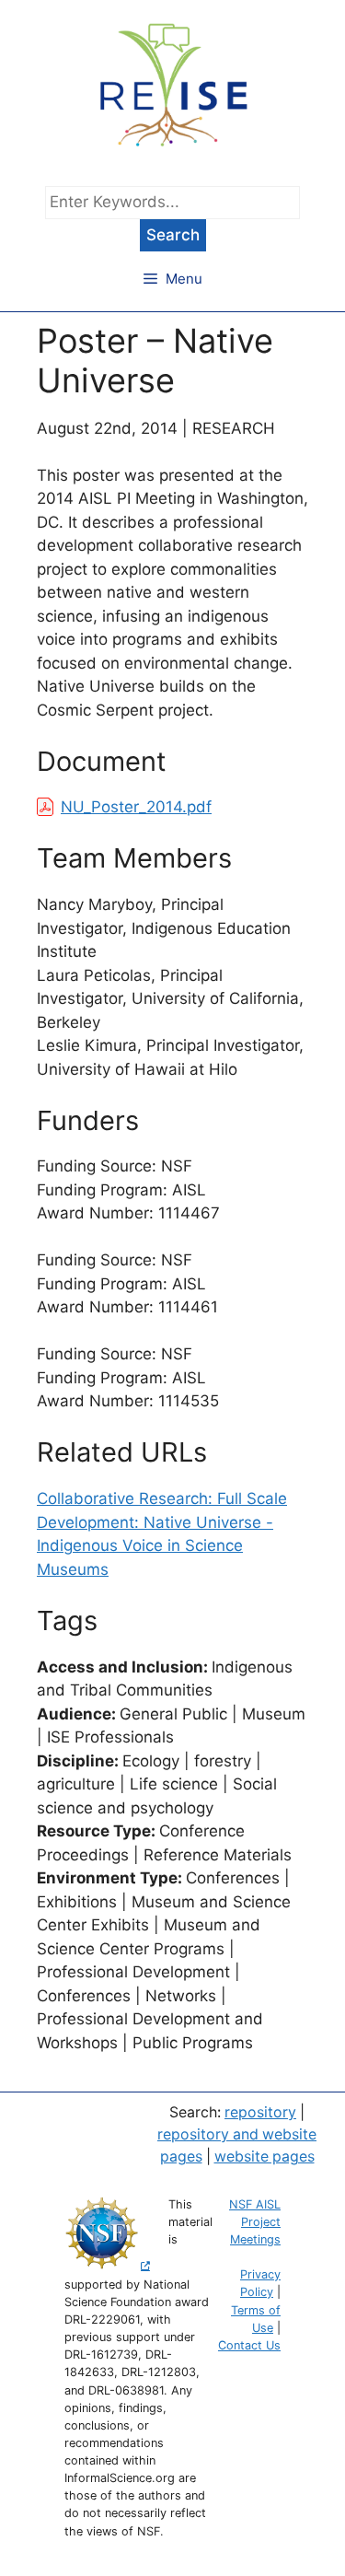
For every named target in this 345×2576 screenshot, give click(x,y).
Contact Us (249, 2345)
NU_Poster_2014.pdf (136, 807)
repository (260, 2112)
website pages (264, 2156)
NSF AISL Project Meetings (255, 2222)
